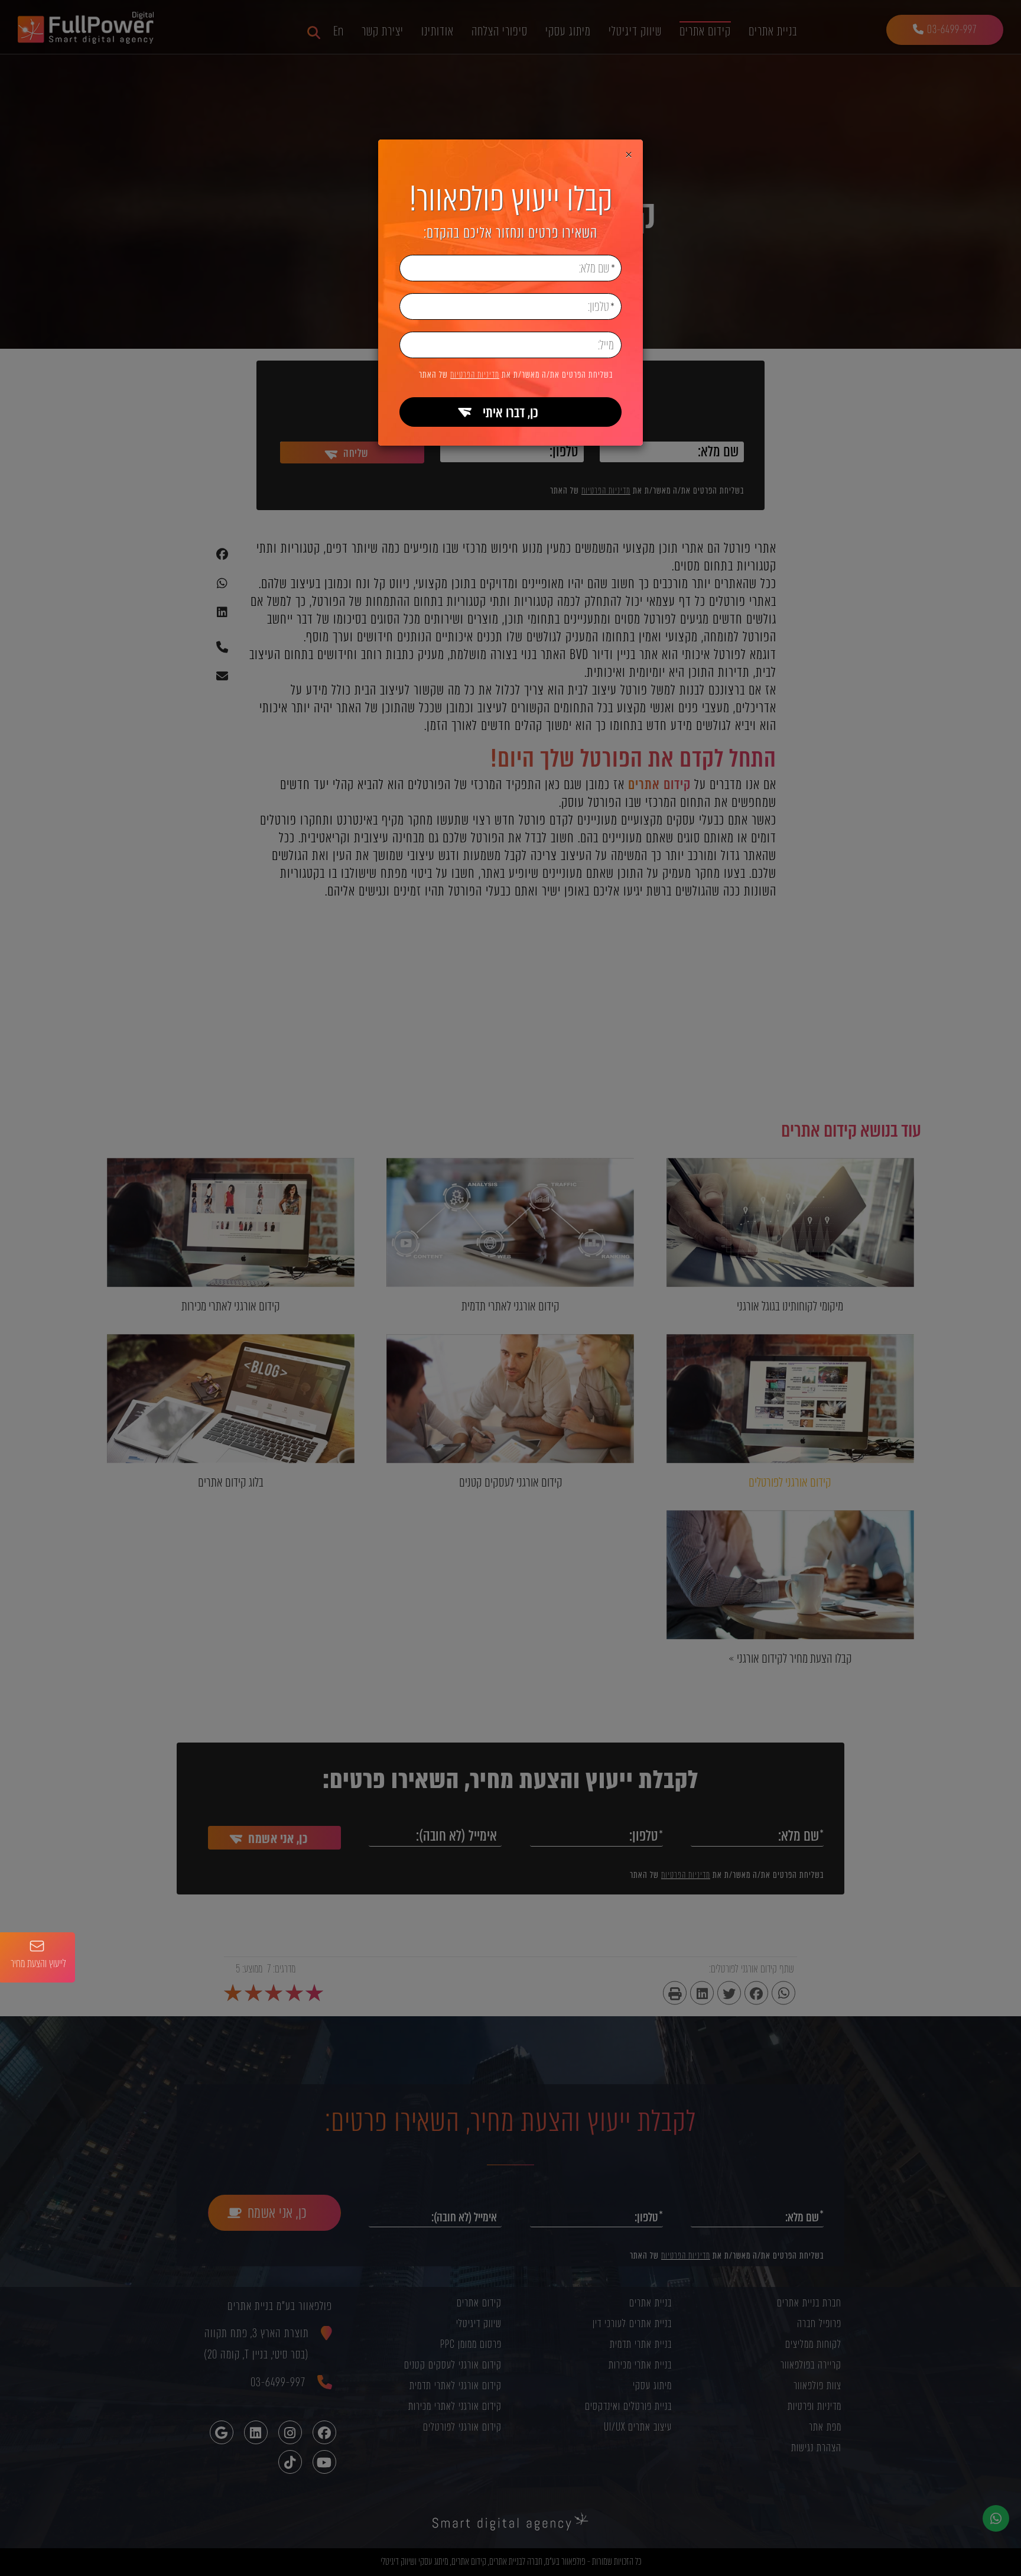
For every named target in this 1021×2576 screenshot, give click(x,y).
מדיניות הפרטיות (475, 375)
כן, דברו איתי (510, 413)
